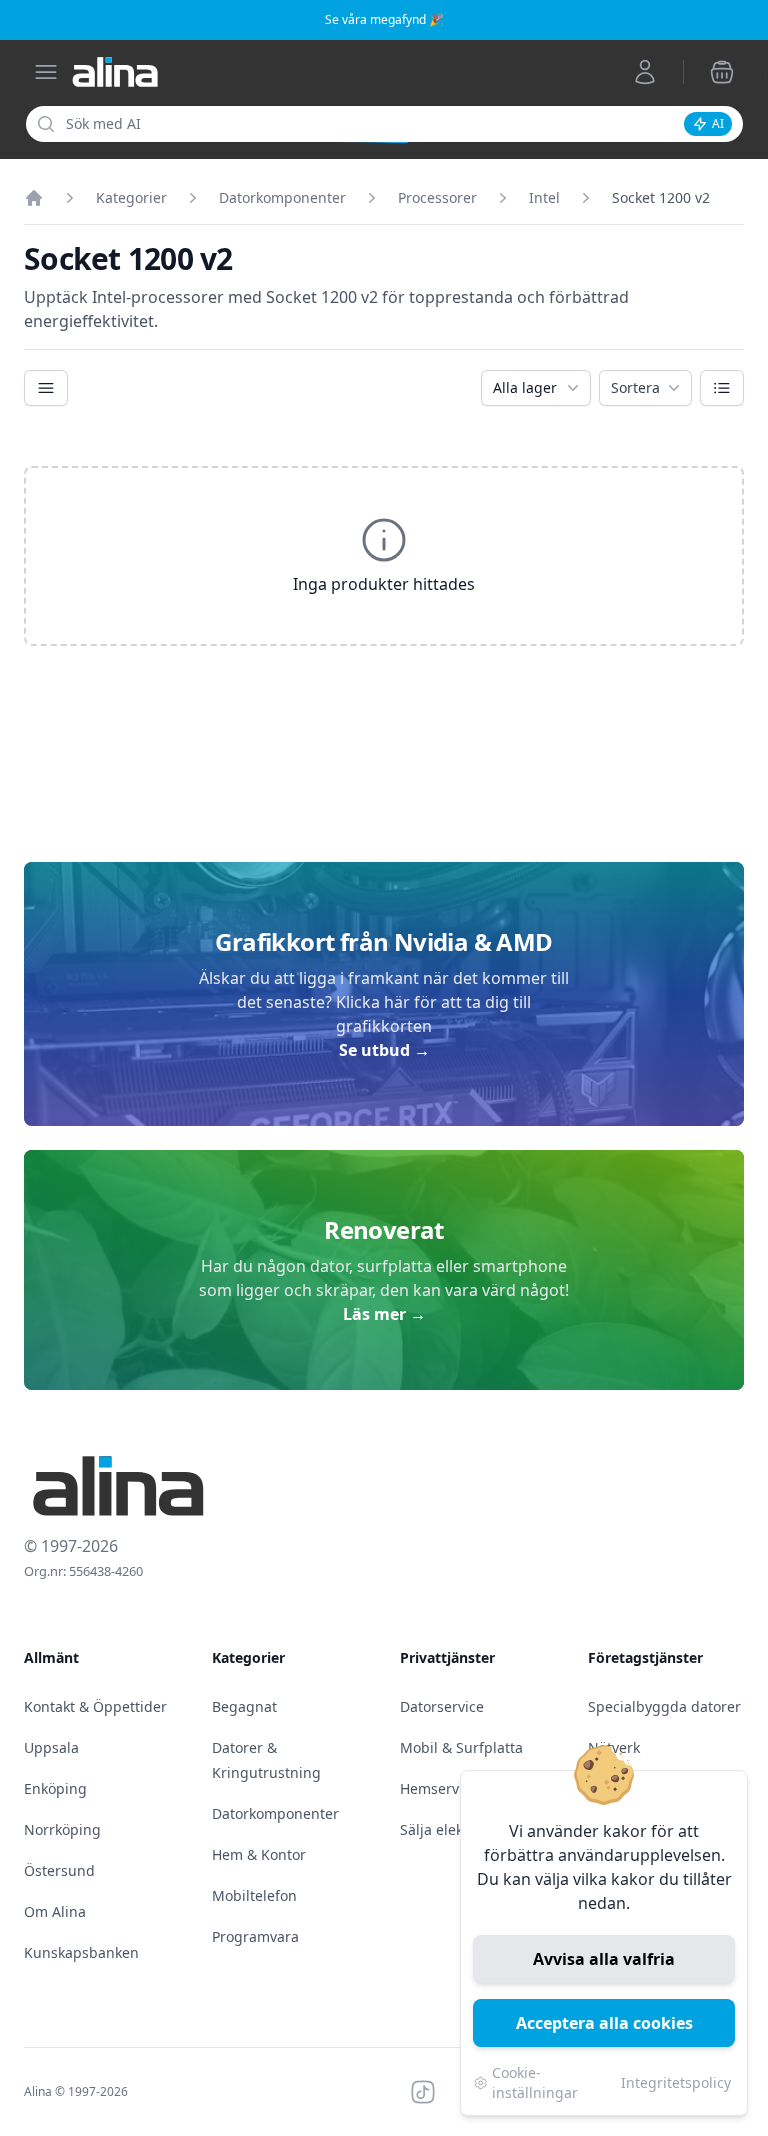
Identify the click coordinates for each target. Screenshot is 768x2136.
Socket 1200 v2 (661, 197)
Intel (544, 197)
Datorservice (442, 1706)
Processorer (437, 197)
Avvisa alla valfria (604, 1959)
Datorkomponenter (282, 197)
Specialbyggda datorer (664, 1706)
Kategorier (131, 197)
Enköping (55, 1788)
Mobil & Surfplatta (461, 1747)
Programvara (255, 1936)
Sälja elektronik (451, 1829)
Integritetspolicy (676, 2082)
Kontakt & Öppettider (95, 1706)
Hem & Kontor (259, 1854)
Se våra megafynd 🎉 (384, 19)
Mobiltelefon (254, 1895)
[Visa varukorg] (722, 72)
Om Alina (55, 1911)
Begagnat (244, 1706)
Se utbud (384, 1050)
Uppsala (51, 1747)
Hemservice (439, 1788)
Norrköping (62, 1829)
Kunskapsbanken (81, 1952)
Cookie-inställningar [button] (535, 2082)
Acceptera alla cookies (604, 2023)
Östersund (59, 1870)
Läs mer (384, 1314)
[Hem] (34, 198)
